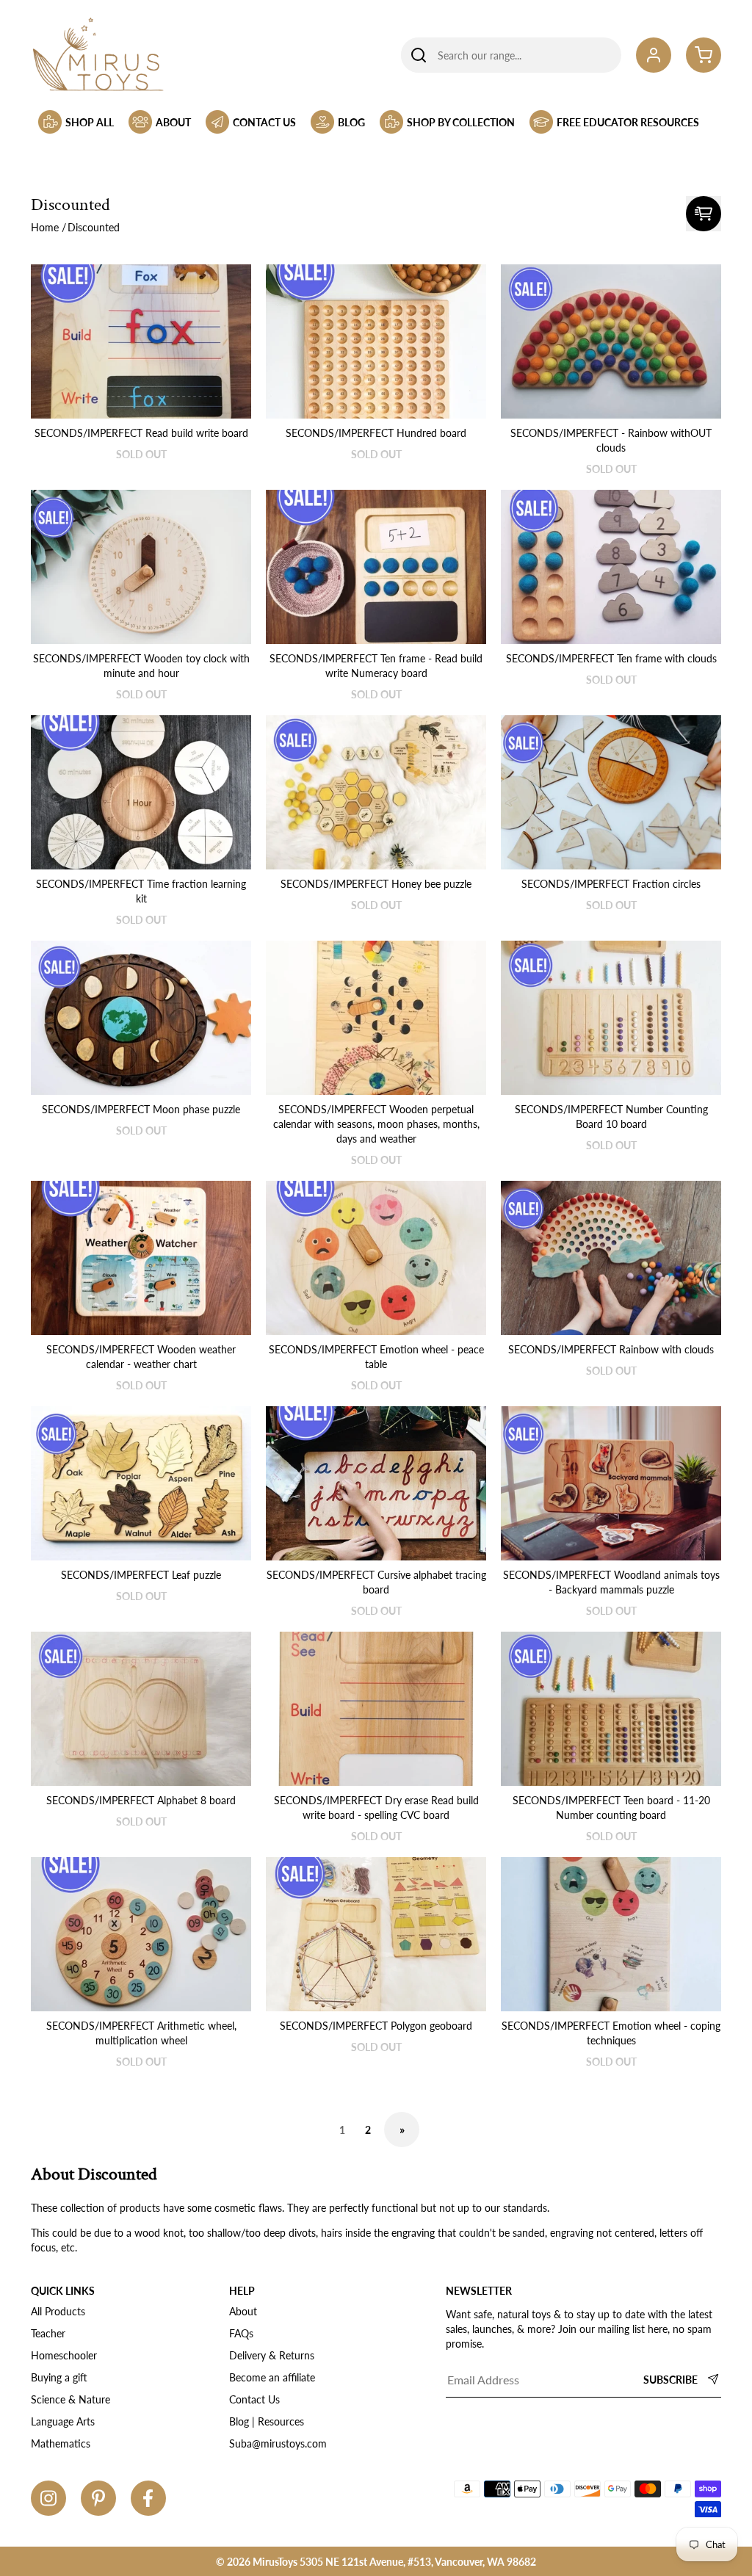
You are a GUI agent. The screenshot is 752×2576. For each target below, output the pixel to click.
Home (45, 227)
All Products (58, 2311)
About (243, 2311)
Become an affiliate (272, 2377)
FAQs (241, 2333)
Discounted (94, 227)
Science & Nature (70, 2399)
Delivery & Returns (272, 2355)
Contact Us (254, 2399)
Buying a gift (59, 2377)
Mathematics (61, 2443)
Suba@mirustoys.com (278, 2443)
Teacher (48, 2333)
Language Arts (63, 2421)
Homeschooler (64, 2355)
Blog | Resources (267, 2421)
